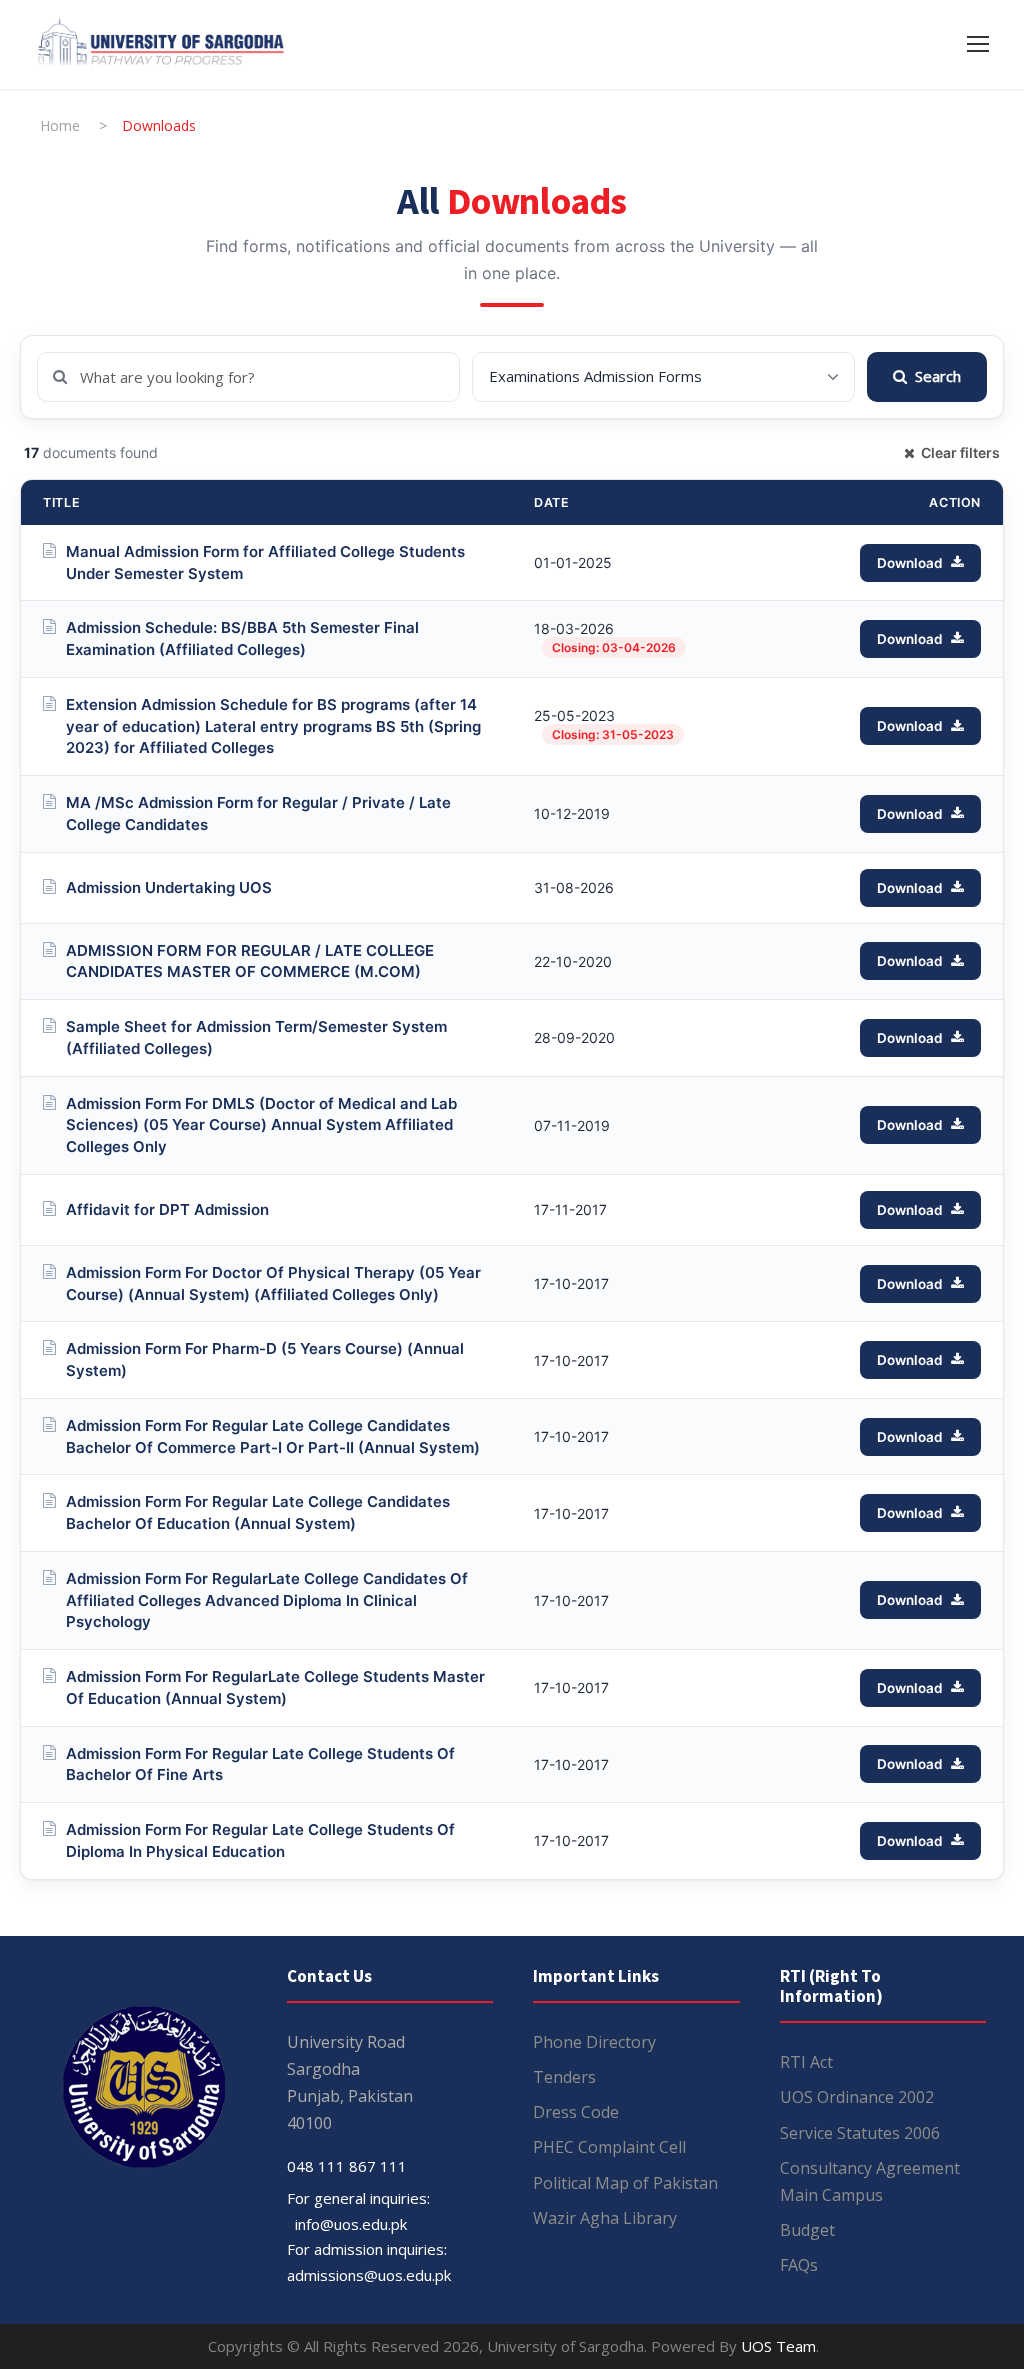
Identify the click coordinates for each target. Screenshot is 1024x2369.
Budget (807, 2230)
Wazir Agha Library (605, 2218)
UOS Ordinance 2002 (857, 2097)
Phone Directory (594, 2042)
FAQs (799, 2265)
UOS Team (778, 2346)
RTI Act (806, 2062)
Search (938, 376)
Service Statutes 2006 (860, 2133)
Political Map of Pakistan (625, 2183)
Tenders (564, 2077)
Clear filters (960, 452)
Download (910, 563)
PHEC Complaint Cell (609, 2147)
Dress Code (576, 2112)
